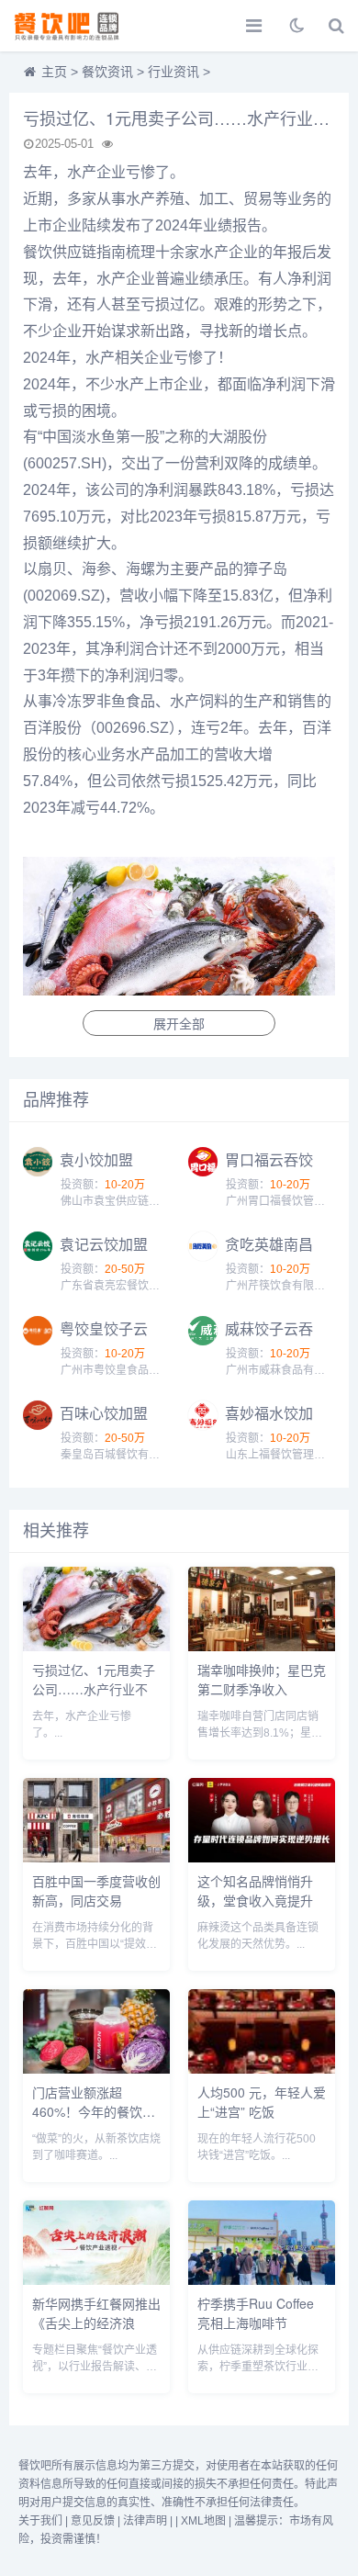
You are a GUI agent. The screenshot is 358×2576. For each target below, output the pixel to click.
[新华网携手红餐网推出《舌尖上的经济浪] (96, 2280)
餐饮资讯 (107, 72)
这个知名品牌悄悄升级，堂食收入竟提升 (255, 1890)
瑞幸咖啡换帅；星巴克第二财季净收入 (262, 1679)
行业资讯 (173, 72)
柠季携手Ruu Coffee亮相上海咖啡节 (256, 2313)
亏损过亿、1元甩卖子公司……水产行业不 (94, 1679)
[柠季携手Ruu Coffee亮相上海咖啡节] (262, 2280)
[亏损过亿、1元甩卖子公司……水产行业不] (96, 1646)
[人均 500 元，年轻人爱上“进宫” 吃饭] (262, 2069)
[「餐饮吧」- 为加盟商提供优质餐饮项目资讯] (78, 26)
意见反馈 (93, 2521)
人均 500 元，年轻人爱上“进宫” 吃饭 (262, 2102)
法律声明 (145, 2521)
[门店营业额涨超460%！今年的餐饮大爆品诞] (96, 2069)
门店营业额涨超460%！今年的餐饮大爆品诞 (94, 2111)
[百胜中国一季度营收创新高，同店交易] (96, 1857)
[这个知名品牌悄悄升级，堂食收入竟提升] (262, 1857)
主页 (54, 72)
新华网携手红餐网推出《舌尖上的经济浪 (96, 2313)
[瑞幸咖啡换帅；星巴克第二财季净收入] (262, 1646)
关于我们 (40, 2521)
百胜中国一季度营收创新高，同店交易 (96, 1890)
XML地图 (203, 2521)
